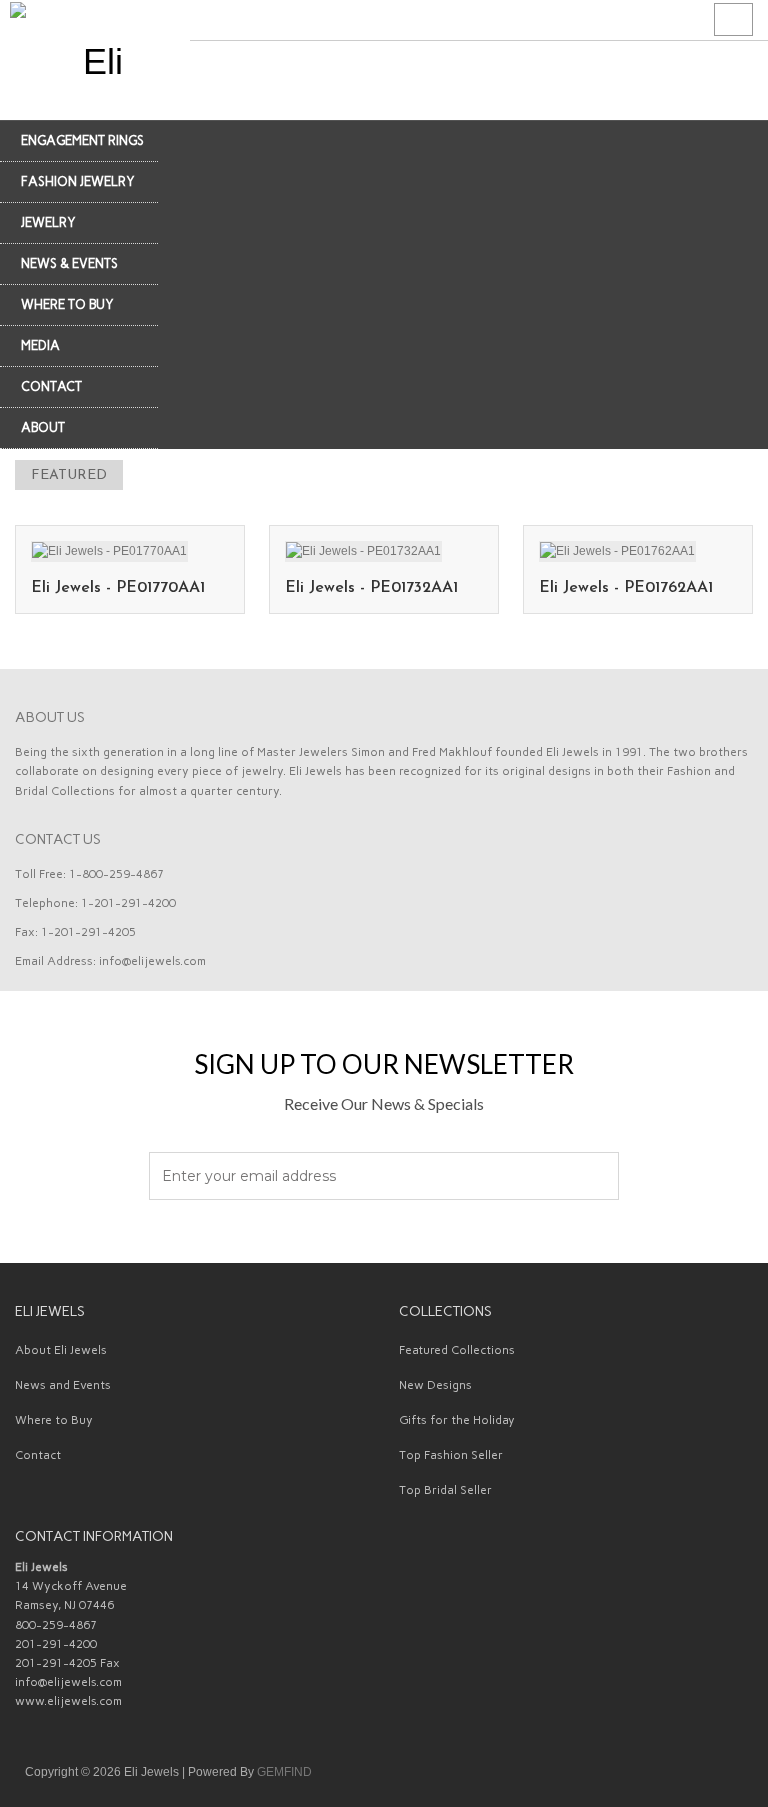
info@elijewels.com (152, 961)
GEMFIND (284, 1772)
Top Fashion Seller (451, 1455)
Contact (38, 1455)
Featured (69, 475)
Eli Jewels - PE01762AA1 (626, 588)
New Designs (435, 1385)
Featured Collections (457, 1350)
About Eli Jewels (61, 1350)
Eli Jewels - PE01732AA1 (371, 588)
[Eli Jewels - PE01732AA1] (363, 550)
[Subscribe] (592, 1177)
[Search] (733, 20)
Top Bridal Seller (445, 1490)
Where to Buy (54, 1420)
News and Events (63, 1385)
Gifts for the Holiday (457, 1420)
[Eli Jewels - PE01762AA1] (617, 550)
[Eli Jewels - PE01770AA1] (109, 550)
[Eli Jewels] (95, 60)
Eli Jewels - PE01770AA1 (118, 588)
